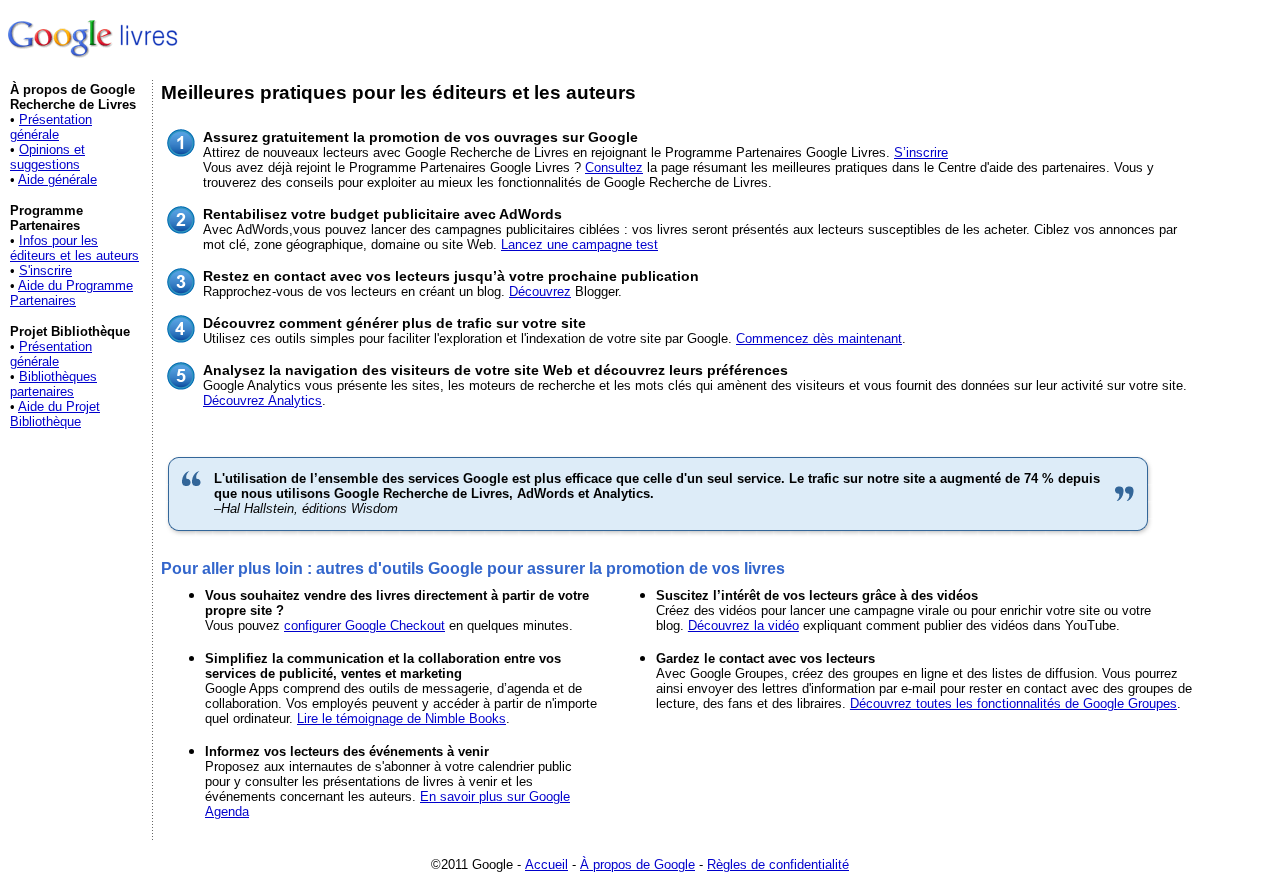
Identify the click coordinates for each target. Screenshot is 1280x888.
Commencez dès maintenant (819, 338)
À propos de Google (637, 864)
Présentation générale (51, 127)
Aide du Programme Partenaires (71, 293)
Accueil (546, 864)
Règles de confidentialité (778, 864)
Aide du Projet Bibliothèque (55, 414)
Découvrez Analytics (262, 400)
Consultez (614, 167)
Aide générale (57, 179)
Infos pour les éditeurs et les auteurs (74, 248)
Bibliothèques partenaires (53, 384)
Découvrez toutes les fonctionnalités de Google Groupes (1013, 703)
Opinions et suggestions (47, 157)
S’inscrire (921, 152)
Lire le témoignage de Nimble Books (401, 718)
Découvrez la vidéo (743, 625)
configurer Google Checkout (364, 625)
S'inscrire (45, 270)
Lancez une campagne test (579, 244)
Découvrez (540, 291)
